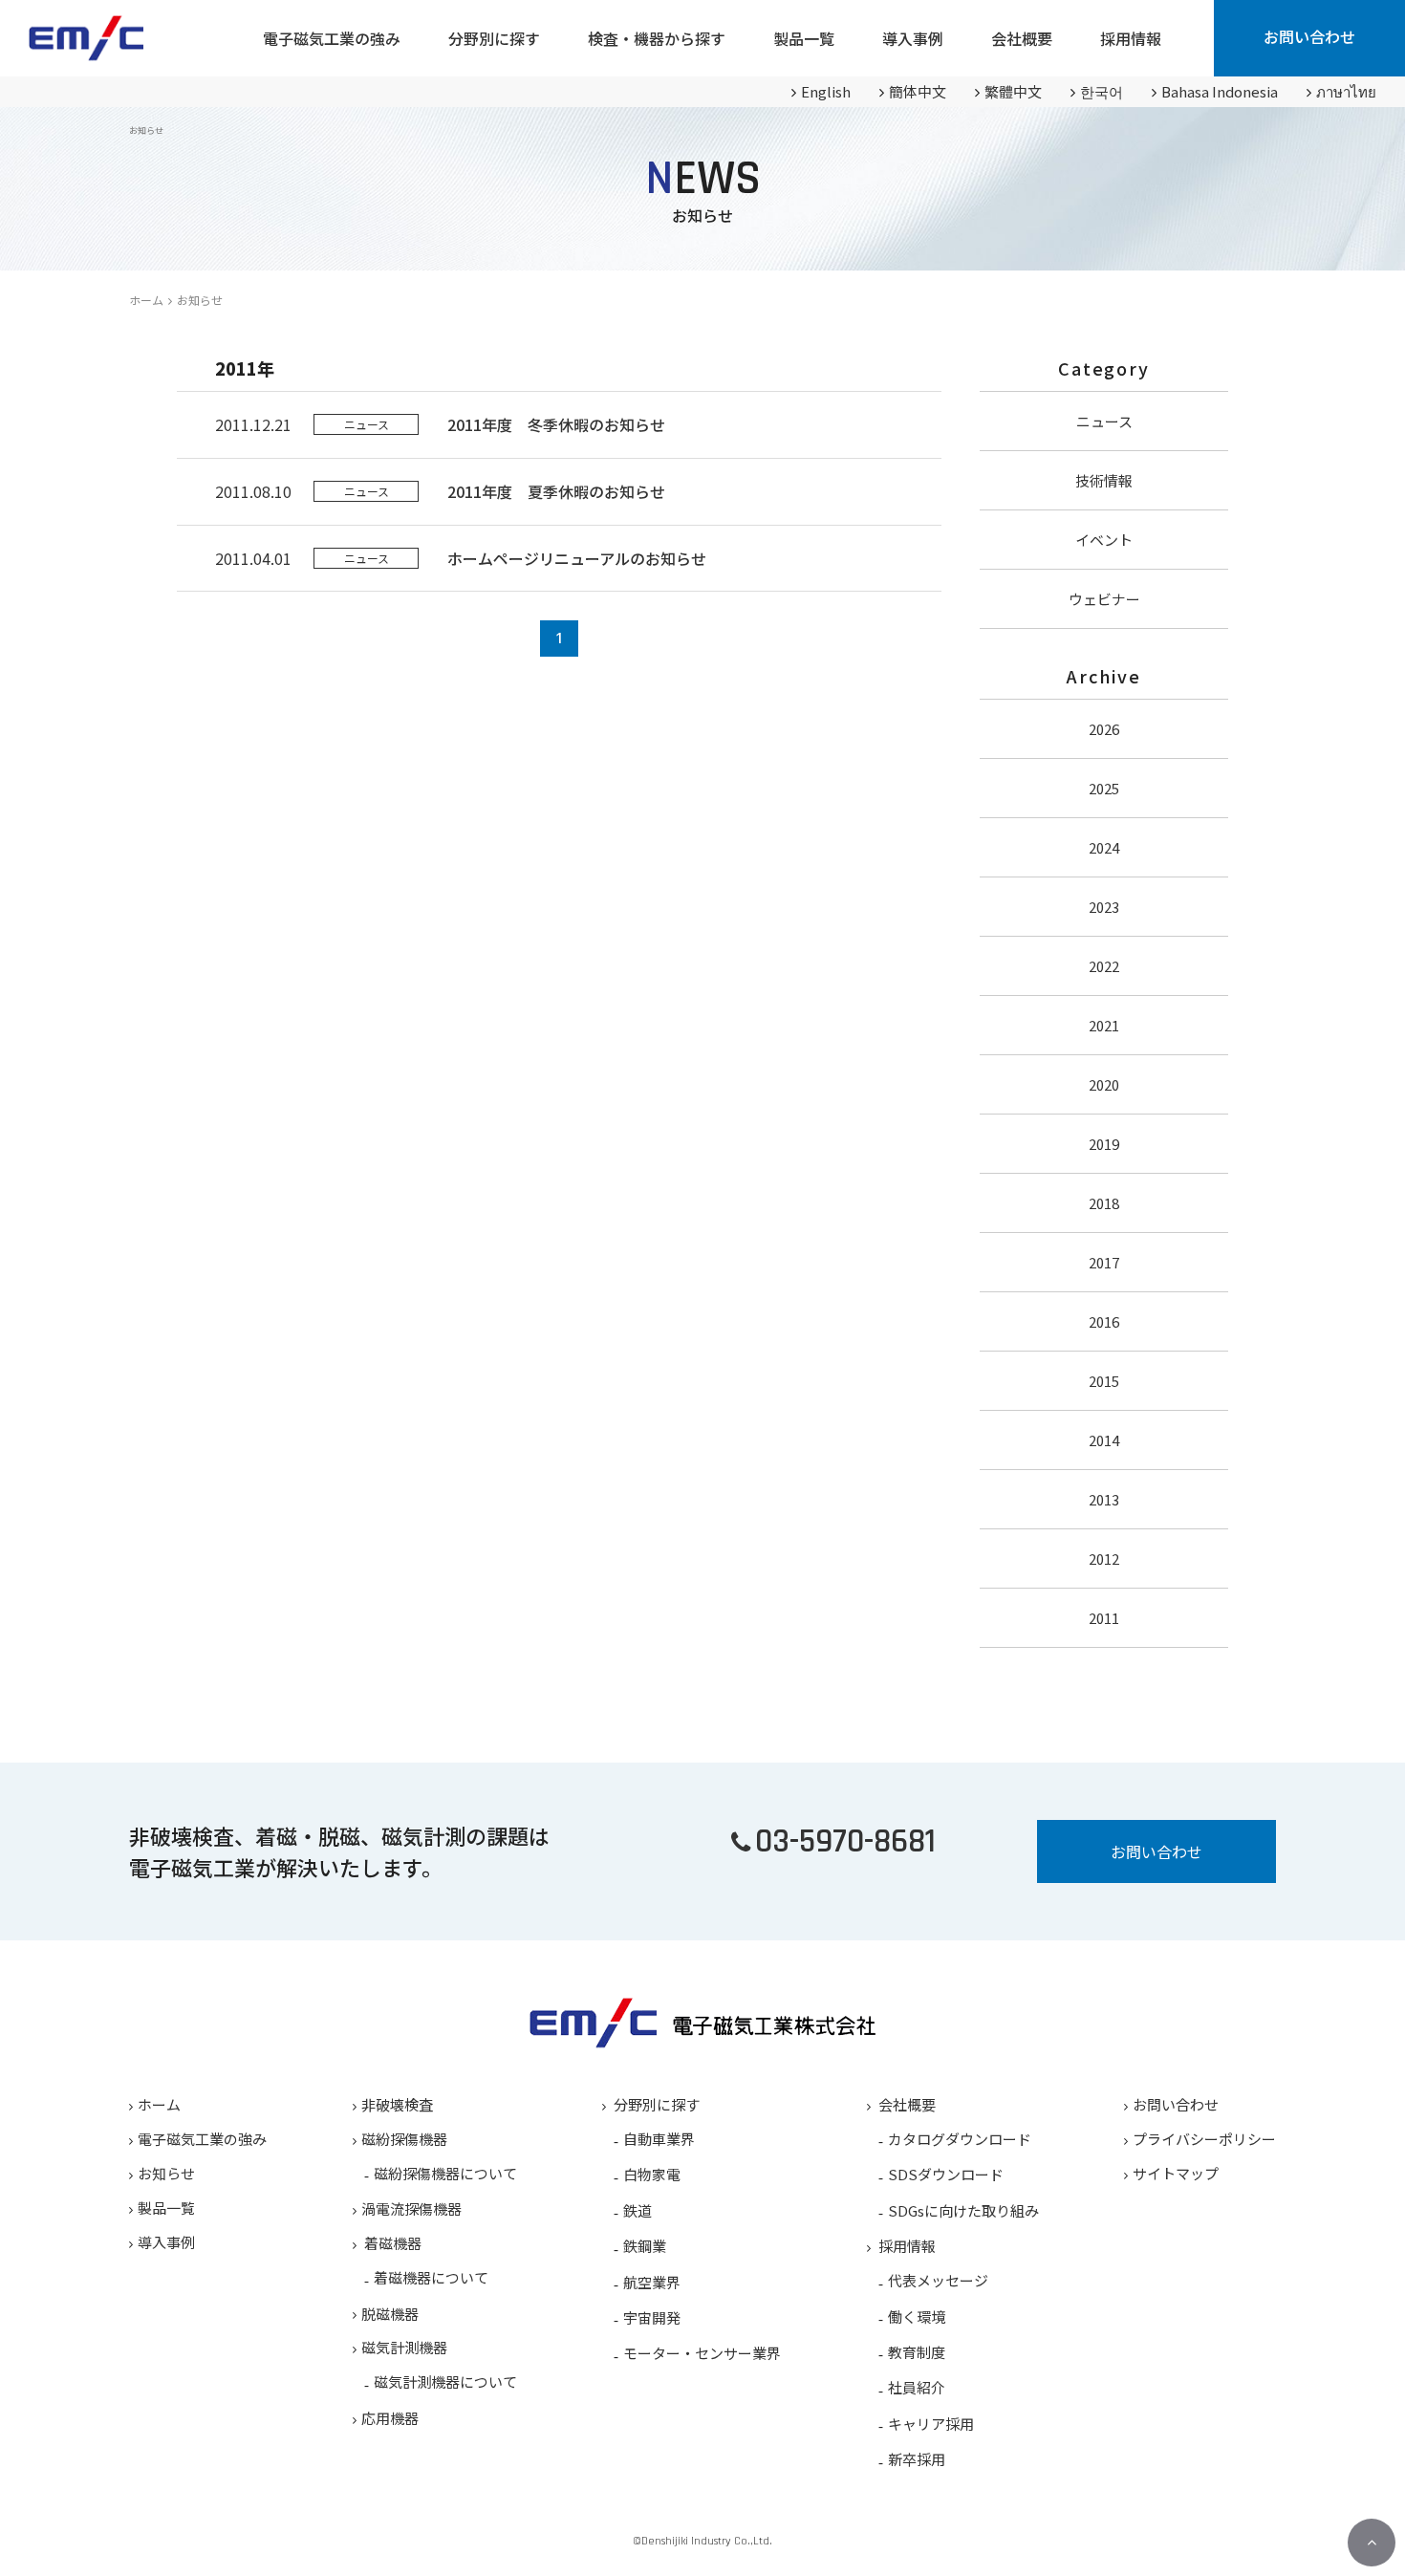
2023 (1104, 907)
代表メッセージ (938, 2280)
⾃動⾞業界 (659, 2139)
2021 (1104, 1025)
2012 (1104, 1559)
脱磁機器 (390, 2314)
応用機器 (390, 2418)
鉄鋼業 (645, 2246)
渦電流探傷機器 (411, 2208)
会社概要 (907, 2104)
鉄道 (638, 2210)
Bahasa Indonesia (1220, 91)
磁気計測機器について (445, 2381)
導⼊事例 (166, 2242)
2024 (1104, 847)
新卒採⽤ (917, 2459)
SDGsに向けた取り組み (963, 2210)
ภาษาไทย (1346, 91)
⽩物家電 (652, 2174)
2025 (1104, 788)
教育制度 (917, 2352)
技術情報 (1104, 480)
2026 (1104, 729)
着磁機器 (393, 2243)
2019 (1104, 1144)
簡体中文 (918, 91)
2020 (1104, 1084)
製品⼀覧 (166, 2208)
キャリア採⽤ (931, 2424)
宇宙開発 (652, 2317)
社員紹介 (917, 2387)
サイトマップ (1176, 2173)
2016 (1104, 1321)
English (826, 91)
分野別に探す (657, 2104)
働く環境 (917, 2316)
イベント (1104, 540)
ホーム (146, 300)
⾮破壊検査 (397, 2104)
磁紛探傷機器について (445, 2173)
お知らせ (166, 2173)
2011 (1104, 1618)
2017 (1104, 1262)
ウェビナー (1104, 599)
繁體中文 (1013, 91)
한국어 (1102, 91)
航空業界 (652, 2282)
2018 (1104, 1203)
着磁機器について (431, 2277)
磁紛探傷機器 (404, 2139)
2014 (1104, 1440)
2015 (1104, 1381)
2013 (1104, 1499)
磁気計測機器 (404, 2347)
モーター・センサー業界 (702, 2353)
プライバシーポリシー (1204, 2139)
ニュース (1104, 421)
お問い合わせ (1309, 36)
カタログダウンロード (960, 2139)
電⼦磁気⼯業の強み (202, 2139)
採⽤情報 (907, 2246)
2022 (1104, 966)
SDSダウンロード (946, 2174)
